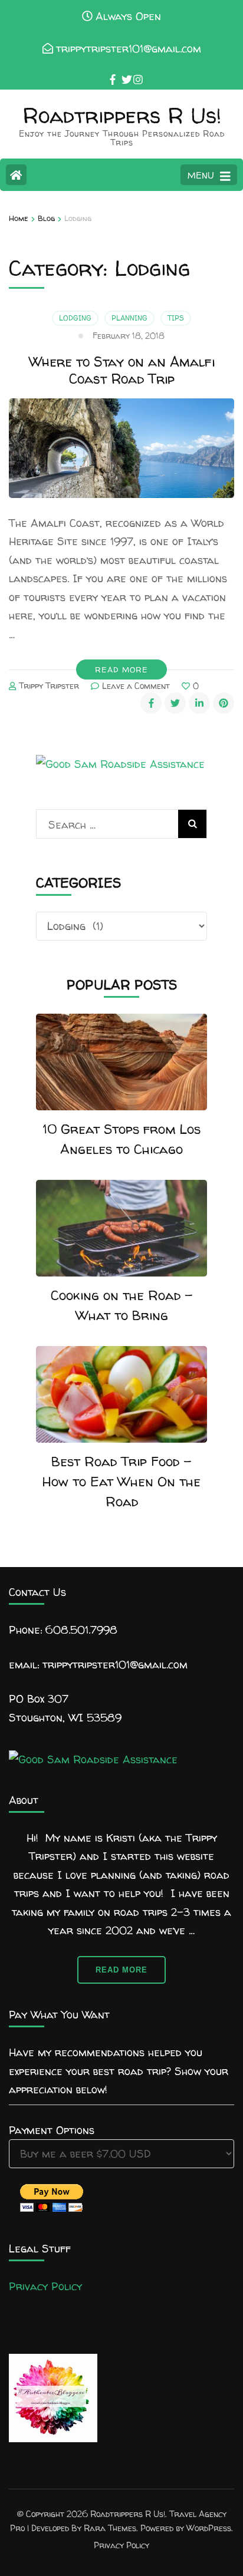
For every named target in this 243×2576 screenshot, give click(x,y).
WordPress (209, 2528)
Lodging (75, 318)
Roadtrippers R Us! (122, 115)
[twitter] (121, 71)
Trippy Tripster (49, 686)
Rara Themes (110, 2528)
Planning (129, 318)
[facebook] (110, 71)
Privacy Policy (45, 2286)
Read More (121, 669)
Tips (176, 318)
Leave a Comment (136, 686)
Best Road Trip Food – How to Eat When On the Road (121, 1481)
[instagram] (133, 71)
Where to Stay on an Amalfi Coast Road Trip (122, 370)
